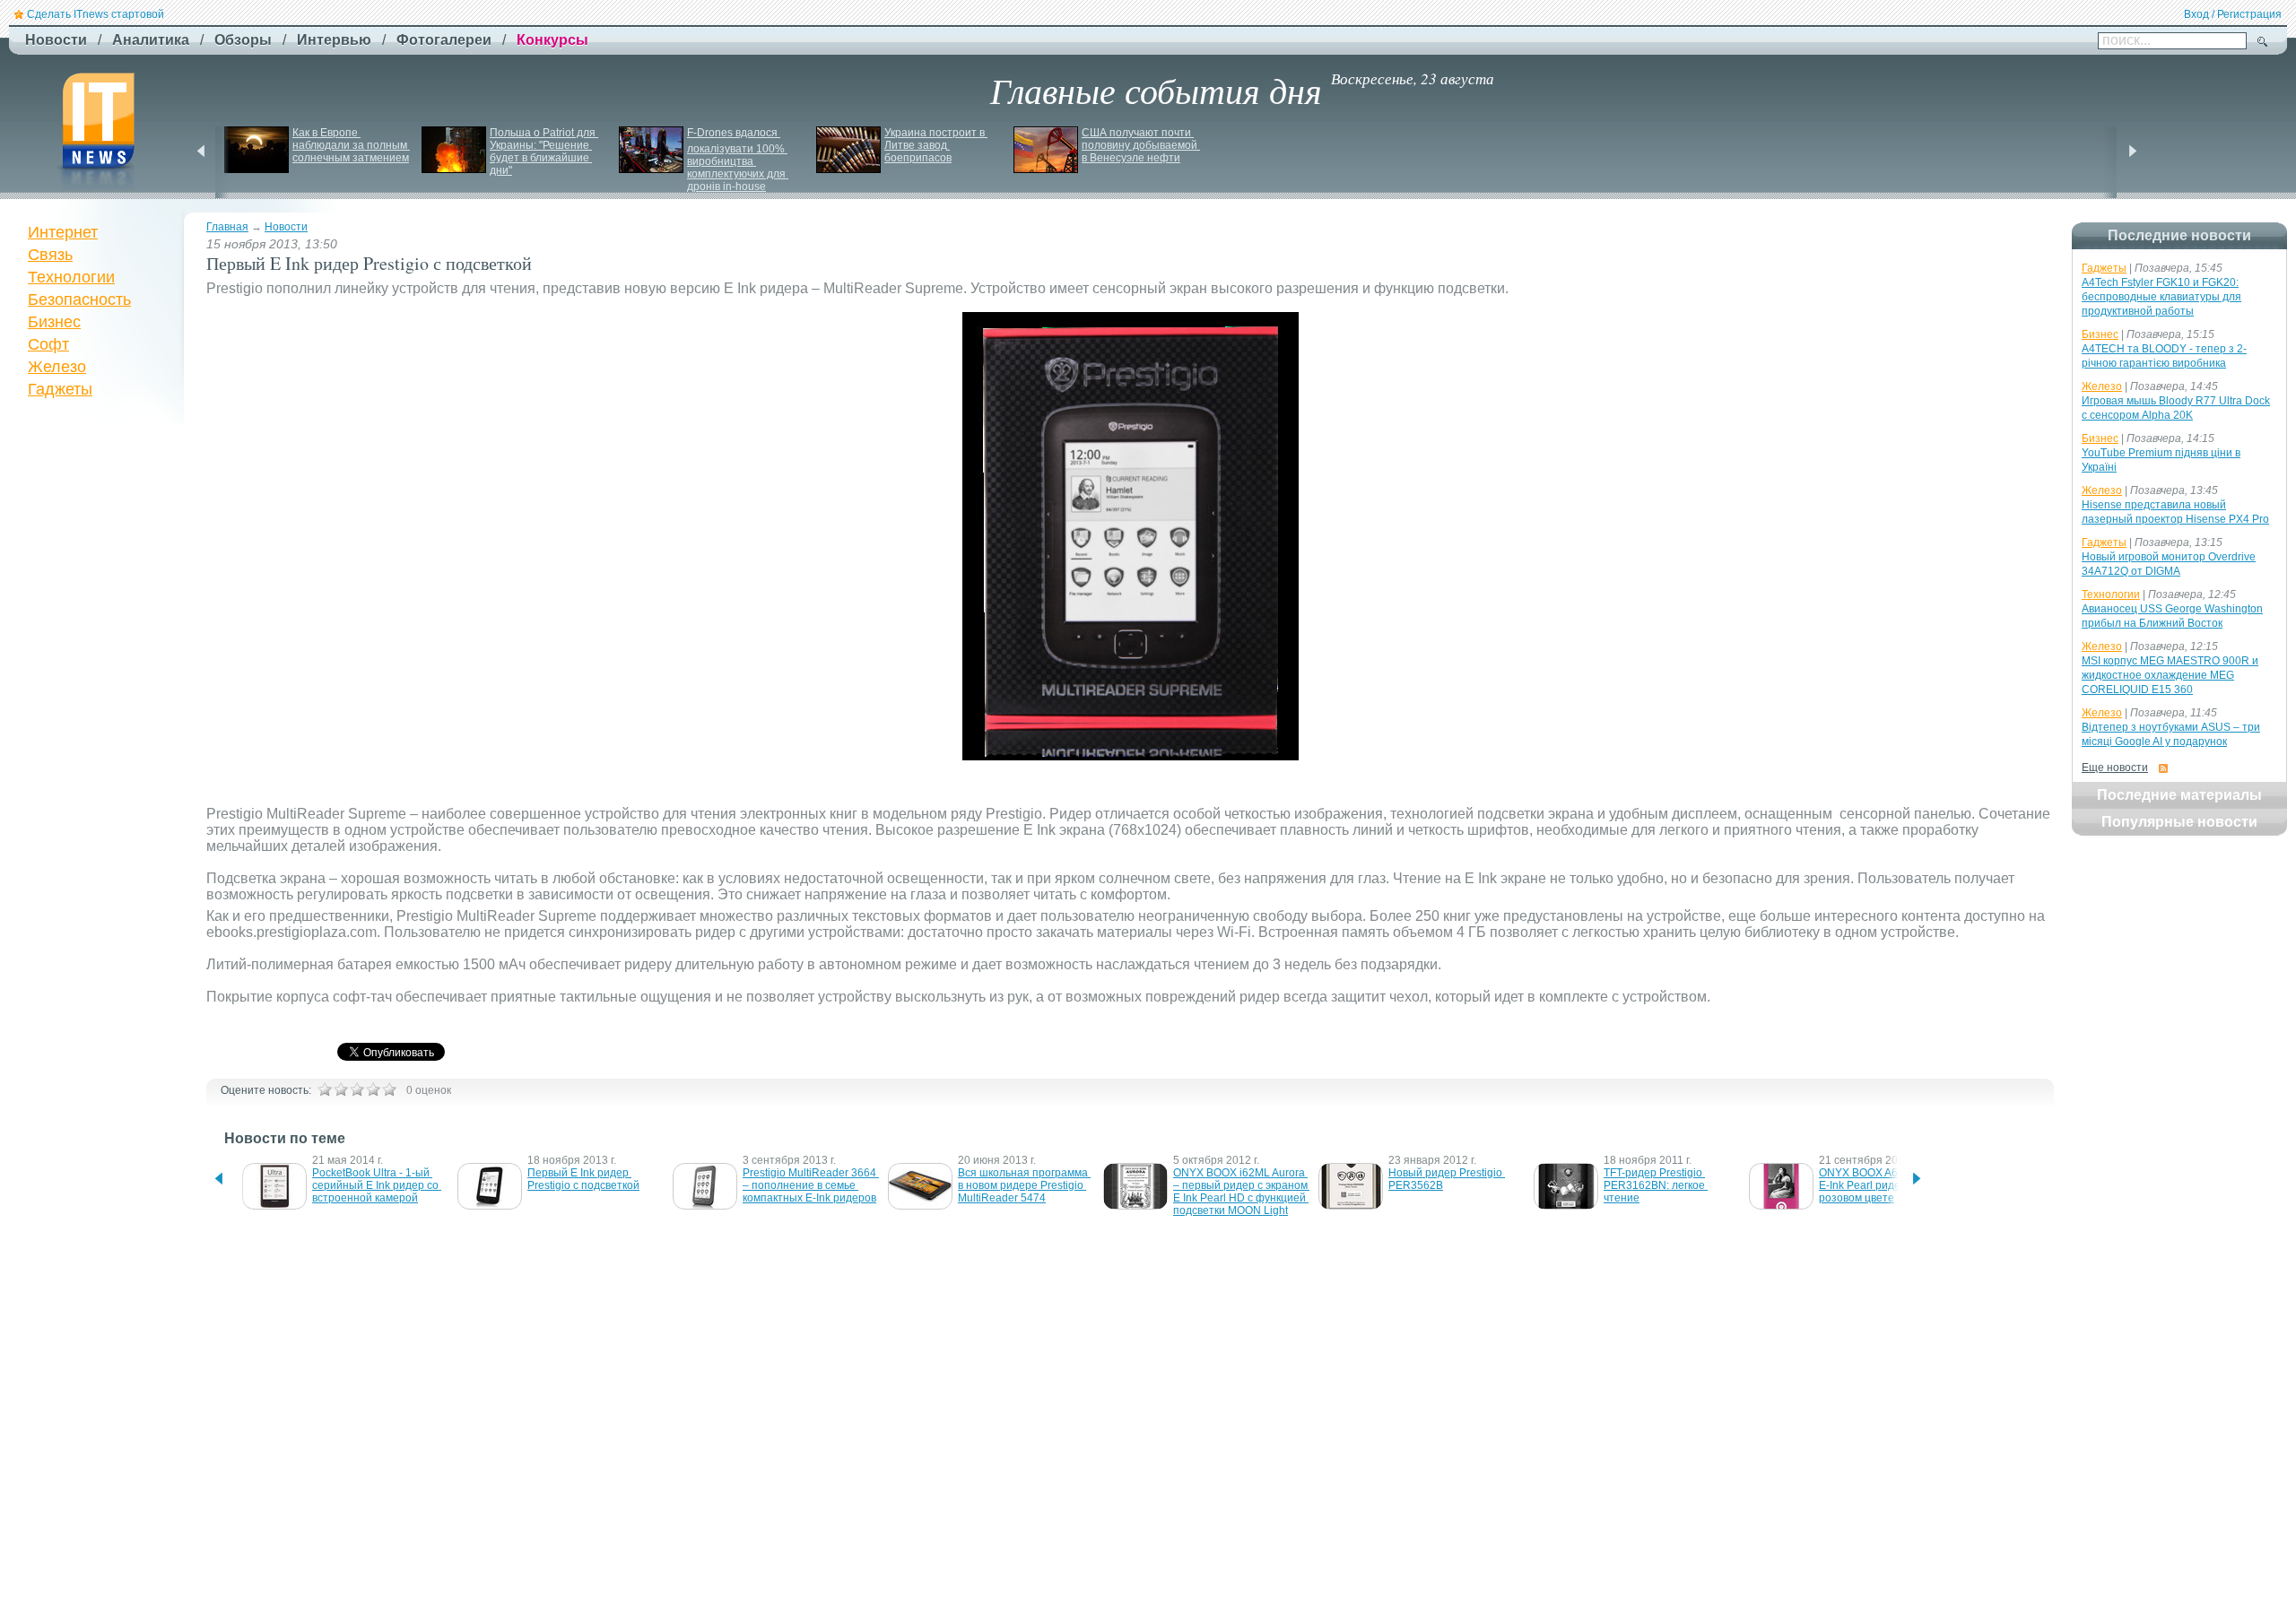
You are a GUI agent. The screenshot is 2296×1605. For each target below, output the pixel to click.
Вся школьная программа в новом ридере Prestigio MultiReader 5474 (1024, 1185)
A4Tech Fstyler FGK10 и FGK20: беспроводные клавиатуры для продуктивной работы (2161, 297)
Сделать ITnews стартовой (96, 14)
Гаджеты (60, 389)
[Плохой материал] (341, 1089)
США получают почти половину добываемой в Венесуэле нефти (1141, 145)
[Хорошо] (373, 1089)
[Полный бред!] (325, 1089)
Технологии (71, 277)
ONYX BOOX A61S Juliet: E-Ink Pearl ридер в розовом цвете (1882, 1185)
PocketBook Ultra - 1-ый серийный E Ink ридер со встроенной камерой (377, 1185)
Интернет (63, 232)
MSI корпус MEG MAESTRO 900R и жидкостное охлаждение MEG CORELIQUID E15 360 (2170, 675)
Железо (57, 367)
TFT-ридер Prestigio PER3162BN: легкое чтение (1656, 1185)
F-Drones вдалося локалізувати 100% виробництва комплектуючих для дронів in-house (738, 160)
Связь (50, 255)
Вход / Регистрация (2233, 14)
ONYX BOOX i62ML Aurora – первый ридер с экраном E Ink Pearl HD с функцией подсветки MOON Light (1242, 1192)
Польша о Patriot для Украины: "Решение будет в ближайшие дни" (544, 152)
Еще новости (2115, 768)
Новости (286, 227)
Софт (48, 344)
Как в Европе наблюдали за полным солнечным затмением (351, 145)
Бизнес (54, 322)
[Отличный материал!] (389, 1089)
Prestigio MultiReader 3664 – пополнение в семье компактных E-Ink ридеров (811, 1185)
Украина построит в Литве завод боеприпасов (936, 145)
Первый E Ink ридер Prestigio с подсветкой (583, 1179)
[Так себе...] (357, 1089)
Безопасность (79, 299)
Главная (227, 227)
